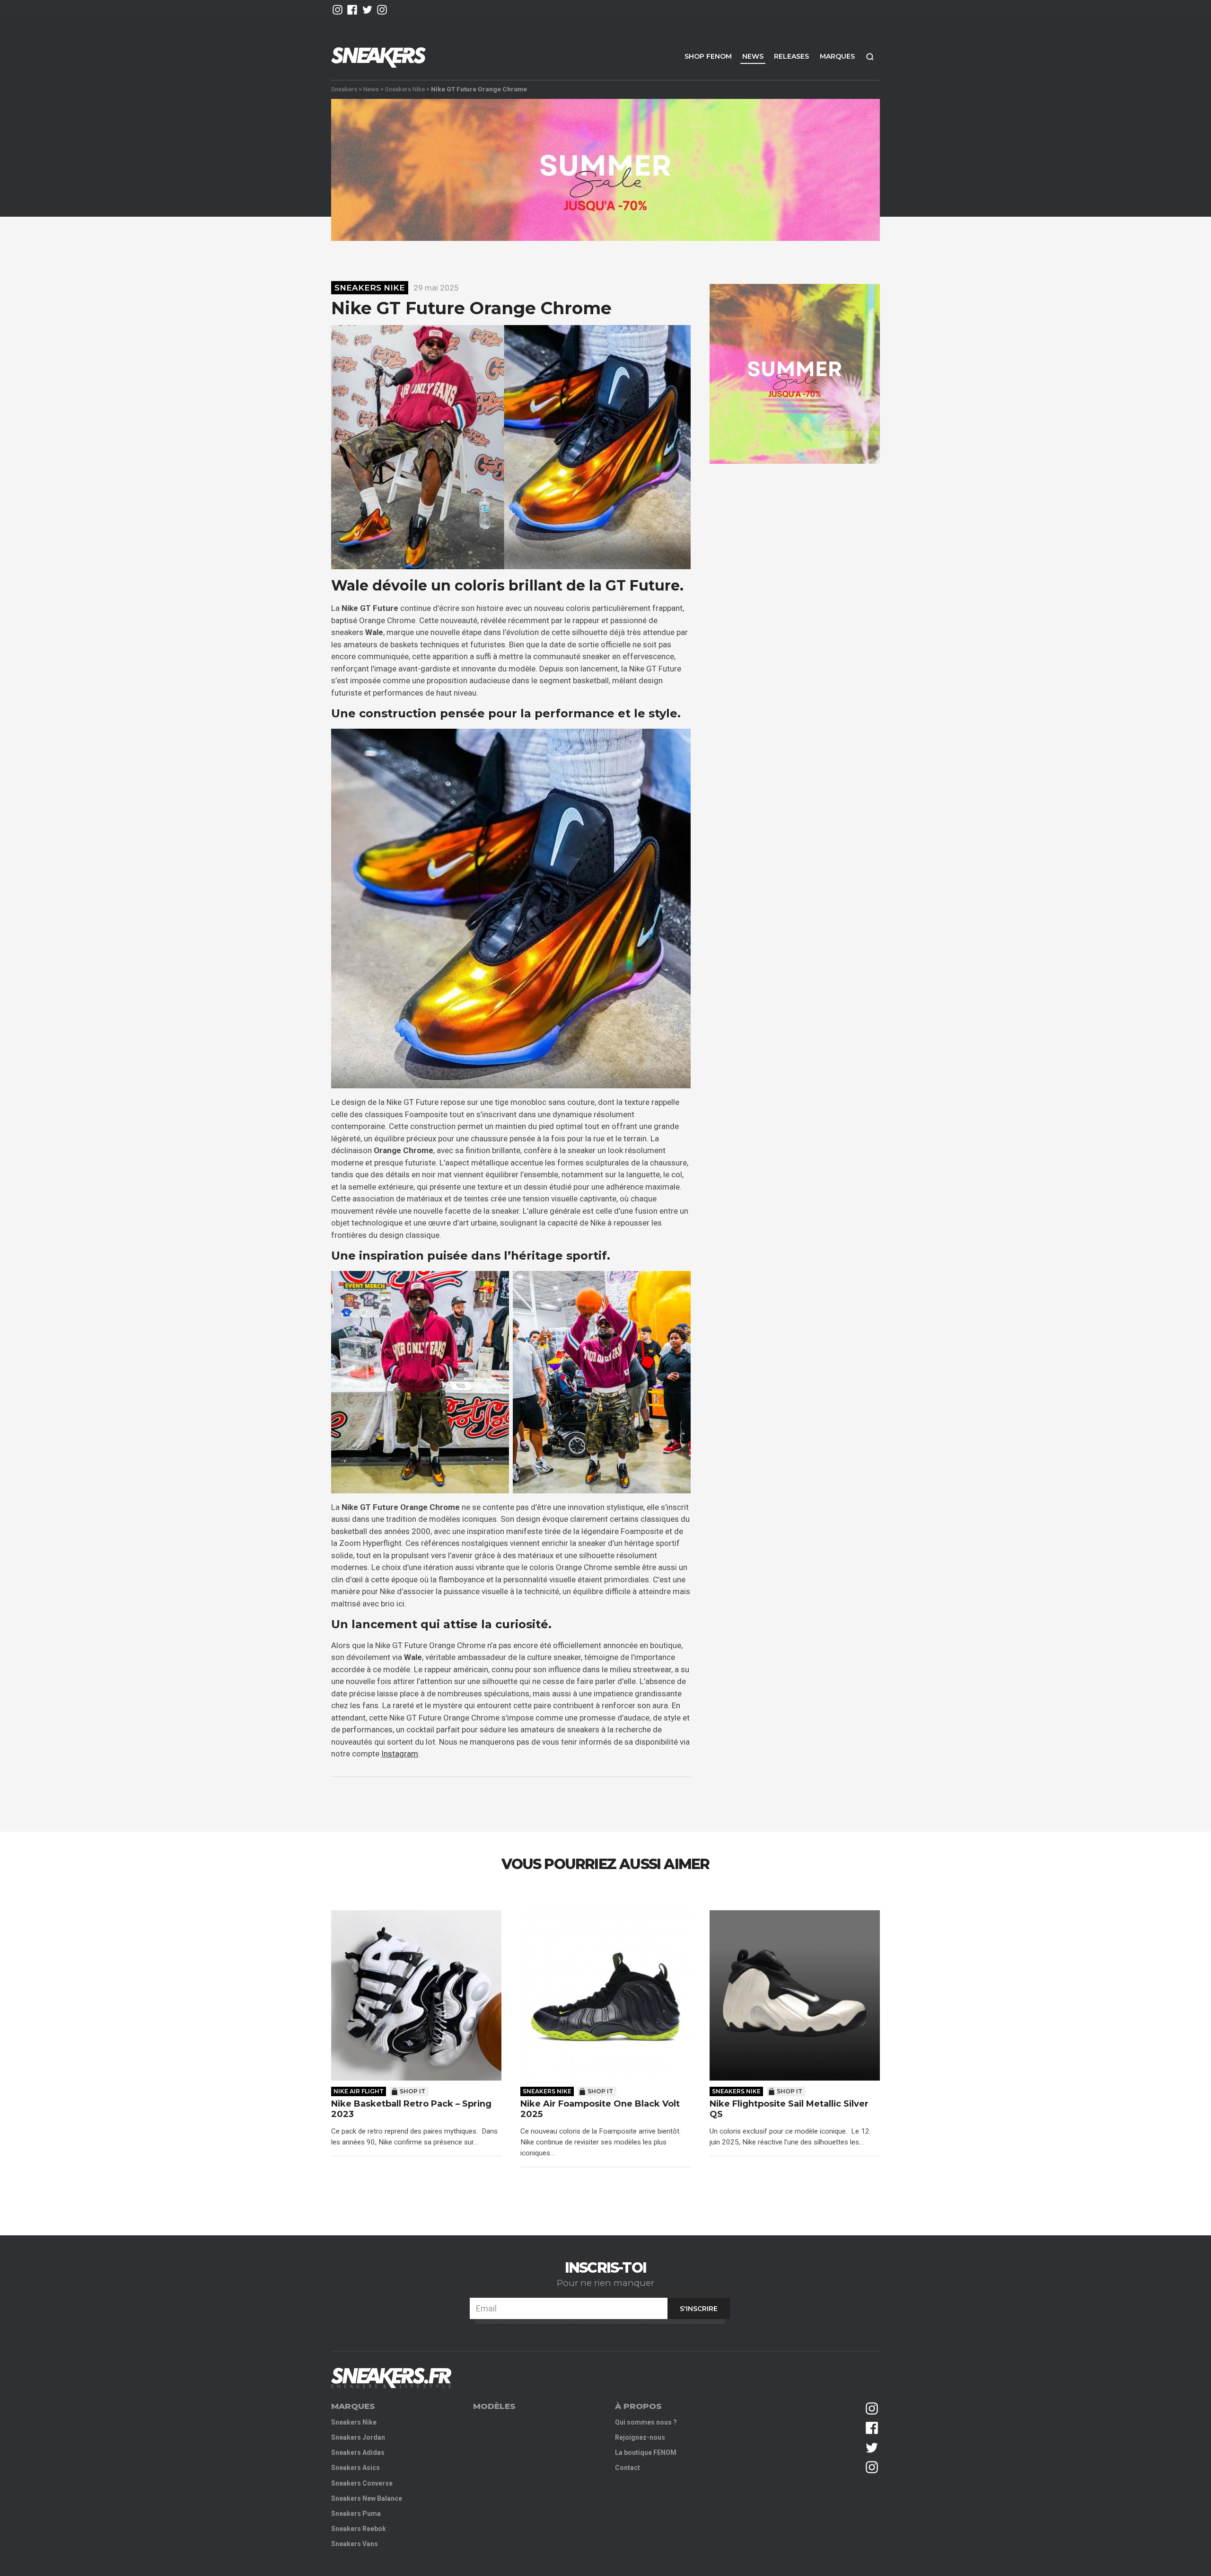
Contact (627, 2468)
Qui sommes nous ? (646, 2422)
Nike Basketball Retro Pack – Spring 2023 (411, 2109)
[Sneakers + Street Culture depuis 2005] (391, 2378)
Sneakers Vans (355, 2544)
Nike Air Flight (359, 2091)
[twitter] (367, 10)
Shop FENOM (708, 56)
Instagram (400, 1754)
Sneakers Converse (362, 2483)
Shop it (412, 2091)
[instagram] (338, 10)
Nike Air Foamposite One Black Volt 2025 (600, 2109)
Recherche (870, 57)
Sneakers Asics (355, 2468)
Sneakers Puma (356, 2514)
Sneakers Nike (405, 89)
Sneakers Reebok (359, 2529)
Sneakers (344, 89)
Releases (791, 56)
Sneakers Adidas (358, 2452)
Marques (837, 56)
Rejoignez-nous (640, 2437)
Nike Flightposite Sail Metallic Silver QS (789, 2109)
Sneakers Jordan (358, 2437)
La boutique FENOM (646, 2452)
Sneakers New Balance (367, 2498)
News (753, 56)
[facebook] (352, 10)
